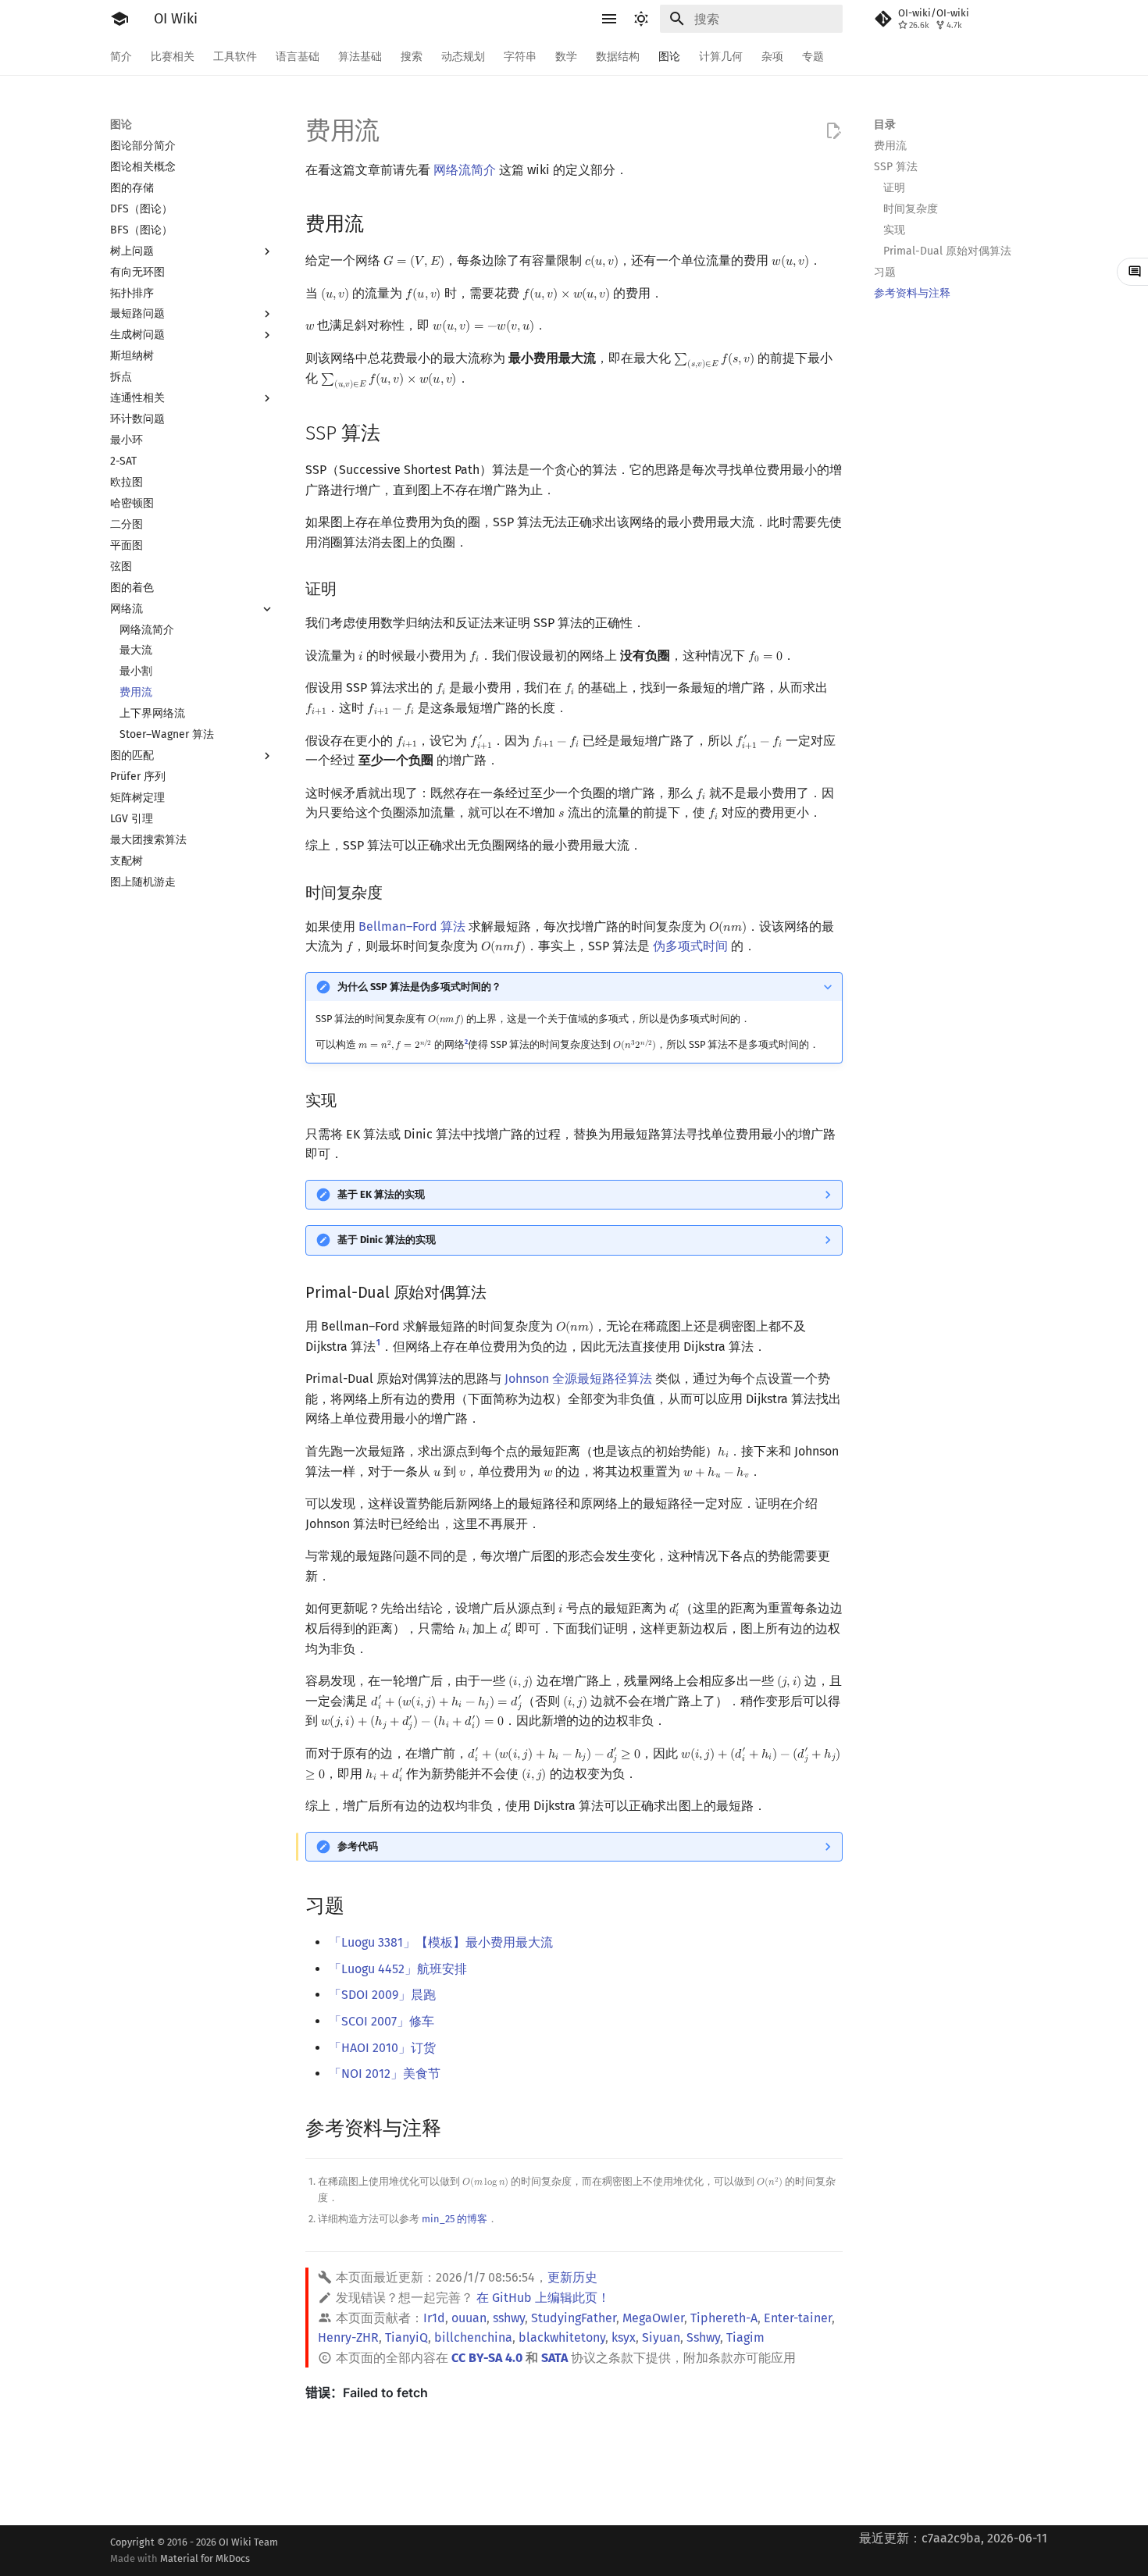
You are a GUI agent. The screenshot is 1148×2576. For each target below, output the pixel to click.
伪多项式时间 (690, 946)
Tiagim (745, 2337)
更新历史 (572, 2277)
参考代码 (358, 1846)
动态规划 (463, 57)
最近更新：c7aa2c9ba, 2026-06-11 (953, 2538)
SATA (554, 2358)
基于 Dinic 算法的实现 (387, 1240)
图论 (669, 57)
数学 (566, 57)
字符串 (520, 57)
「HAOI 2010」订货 (382, 2048)
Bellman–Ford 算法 (412, 926)
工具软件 (235, 57)
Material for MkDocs (205, 2558)
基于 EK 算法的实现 (381, 1194)
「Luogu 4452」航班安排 (398, 1969)
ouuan (469, 2318)
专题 (813, 57)
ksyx (624, 2337)
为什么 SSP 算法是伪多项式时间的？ (419, 987)
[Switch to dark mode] (641, 19)
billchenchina (473, 2337)
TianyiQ (406, 2337)
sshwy (509, 2318)
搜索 (412, 57)
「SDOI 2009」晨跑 (382, 1995)
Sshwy (703, 2337)
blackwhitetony (562, 2337)
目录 (885, 125)
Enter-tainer (798, 2318)
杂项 (772, 57)
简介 (121, 57)
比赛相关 (173, 57)
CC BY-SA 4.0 (487, 2358)
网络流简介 (465, 170)
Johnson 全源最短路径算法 (578, 1379)
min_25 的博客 (455, 2219)
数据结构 (618, 57)
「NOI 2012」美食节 (385, 2074)
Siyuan (661, 2337)
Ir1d (434, 2318)
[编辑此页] (833, 131)
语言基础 (298, 57)
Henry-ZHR (348, 2337)
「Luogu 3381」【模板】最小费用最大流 (441, 1942)
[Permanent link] (378, 223)
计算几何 (721, 57)
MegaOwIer (653, 2318)
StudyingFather (574, 2318)
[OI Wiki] (119, 19)
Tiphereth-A (724, 2318)
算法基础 (360, 57)
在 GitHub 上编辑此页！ (543, 2298)
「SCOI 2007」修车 (381, 2021)
